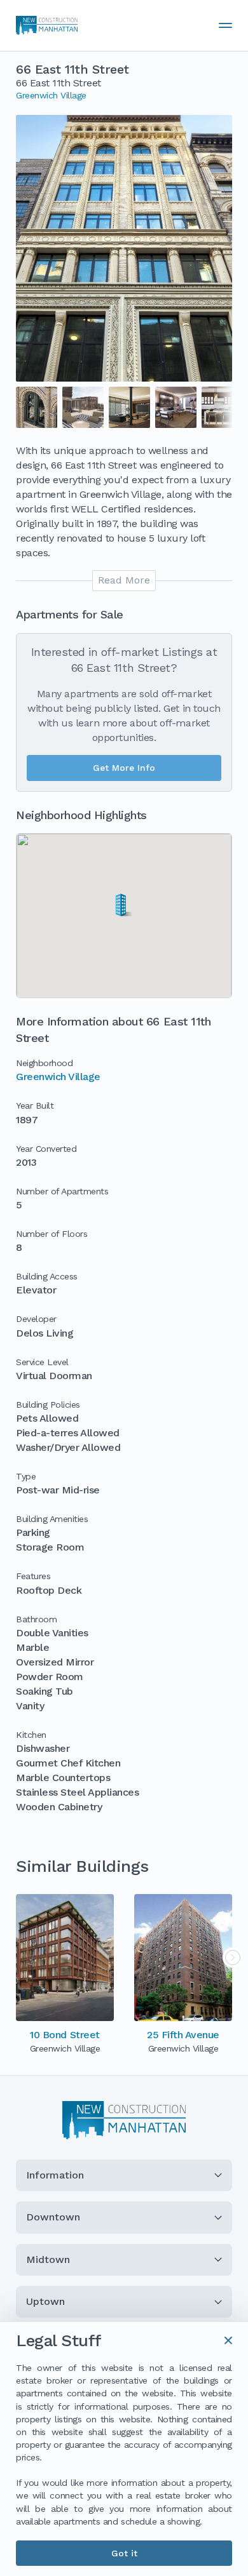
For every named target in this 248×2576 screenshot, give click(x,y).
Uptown (45, 2301)
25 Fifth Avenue (183, 2035)
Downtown (53, 2217)
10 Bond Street (65, 2035)
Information (55, 2175)
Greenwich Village (51, 95)
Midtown (48, 2259)
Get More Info (124, 768)
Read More (124, 580)
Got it (124, 2553)
